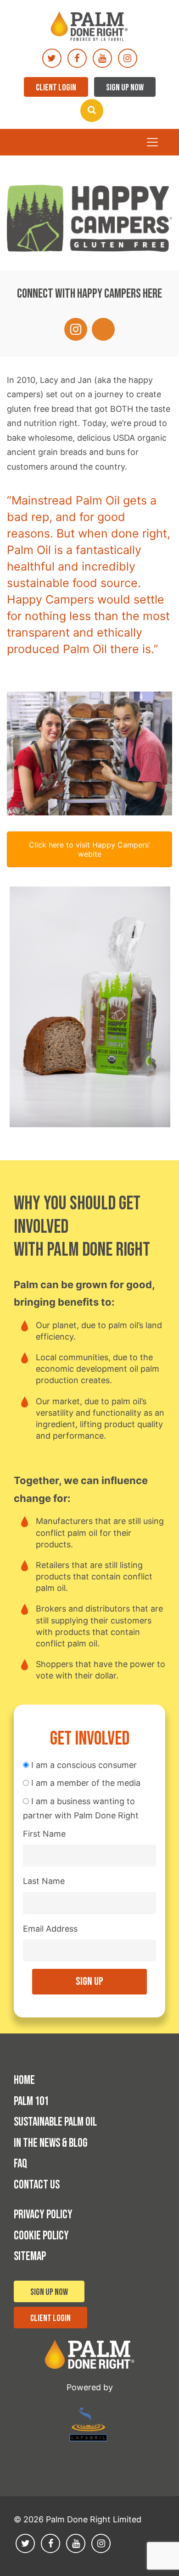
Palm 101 (31, 2102)
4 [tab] (101, 1153)
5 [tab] (112, 1153)
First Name (44, 1834)
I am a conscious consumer (83, 1765)
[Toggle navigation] (152, 142)
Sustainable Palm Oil (55, 2122)
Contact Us (37, 2185)
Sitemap (30, 2257)
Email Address (50, 1929)
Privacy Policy (43, 2215)
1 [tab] (67, 1153)
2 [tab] (78, 1153)
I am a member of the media (85, 1783)
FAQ (20, 2164)
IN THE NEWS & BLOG (51, 2143)
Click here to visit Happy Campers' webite (90, 849)
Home (24, 2080)
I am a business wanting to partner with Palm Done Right (81, 1809)
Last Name (44, 1881)
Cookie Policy (41, 2236)
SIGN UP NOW (125, 88)
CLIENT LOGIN (56, 88)
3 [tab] (89, 1153)
